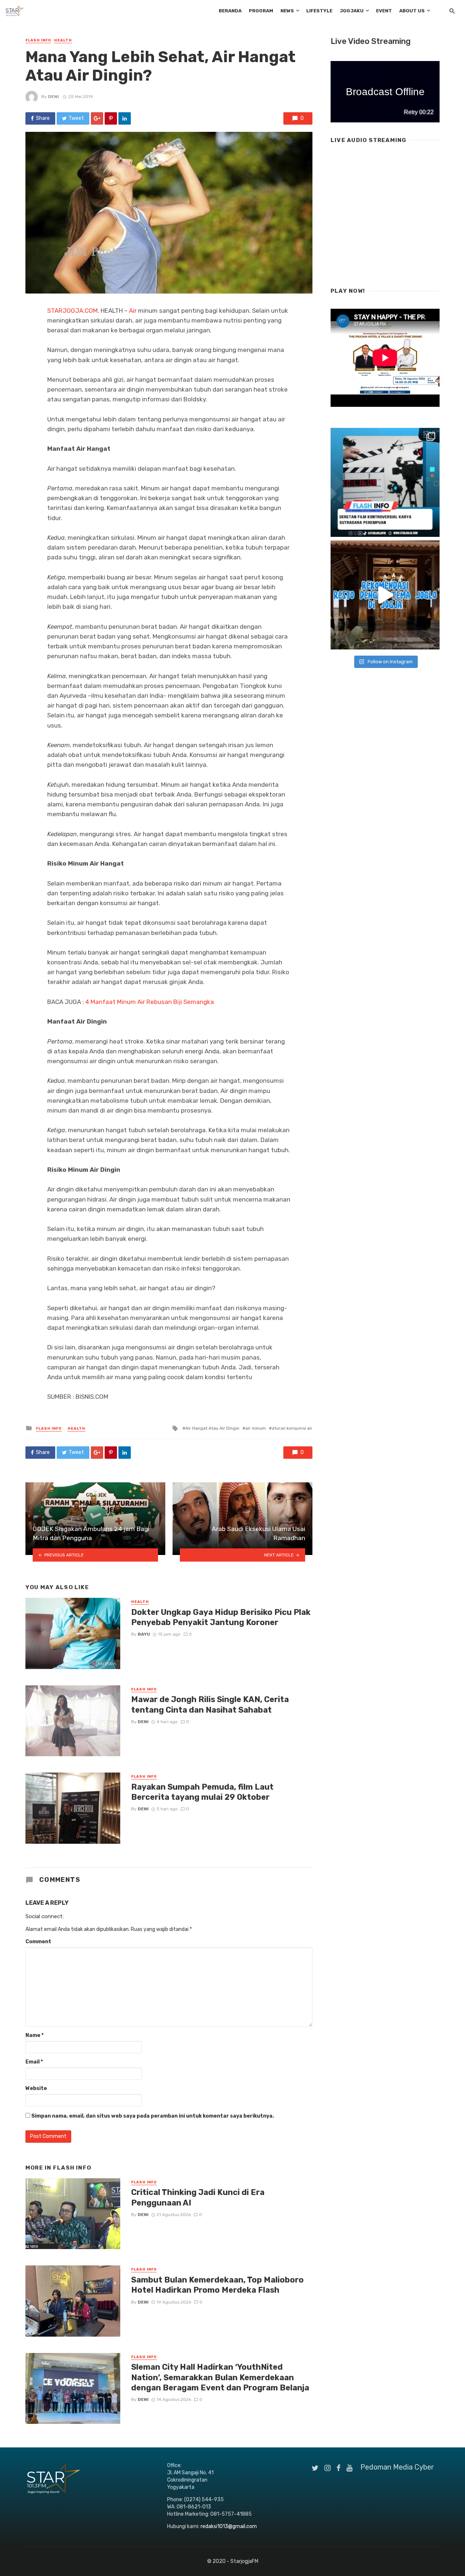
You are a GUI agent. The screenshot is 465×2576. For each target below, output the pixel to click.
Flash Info (38, 40)
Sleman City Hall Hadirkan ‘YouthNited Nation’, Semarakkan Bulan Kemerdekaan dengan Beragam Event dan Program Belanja (220, 2377)
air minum (256, 1428)
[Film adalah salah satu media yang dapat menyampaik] (385, 482)
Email (34, 2062)
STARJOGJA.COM (72, 311)
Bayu (144, 1634)
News (287, 11)
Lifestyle (319, 11)
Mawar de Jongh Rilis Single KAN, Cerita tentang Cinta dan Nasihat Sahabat (210, 1704)
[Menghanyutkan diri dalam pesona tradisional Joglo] (385, 595)
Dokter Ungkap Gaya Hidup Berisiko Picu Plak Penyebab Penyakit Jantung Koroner (221, 1617)
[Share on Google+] (97, 118)
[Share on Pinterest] (111, 118)
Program (261, 11)
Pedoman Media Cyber (397, 2467)
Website (36, 2088)
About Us (412, 11)
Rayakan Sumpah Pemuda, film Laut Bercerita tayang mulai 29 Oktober (202, 1792)
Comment (38, 1942)
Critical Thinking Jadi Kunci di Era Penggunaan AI (198, 2197)
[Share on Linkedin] (125, 118)
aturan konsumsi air (292, 1428)
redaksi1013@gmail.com (229, 2526)
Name (35, 2035)
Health (63, 40)
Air (133, 311)
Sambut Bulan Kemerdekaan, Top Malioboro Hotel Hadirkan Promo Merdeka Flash (217, 2285)
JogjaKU (352, 11)
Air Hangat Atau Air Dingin (212, 1428)
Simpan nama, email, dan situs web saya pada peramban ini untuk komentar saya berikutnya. (153, 2116)
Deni (53, 97)
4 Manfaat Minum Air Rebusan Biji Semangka (150, 1002)
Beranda (230, 11)
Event (384, 11)
